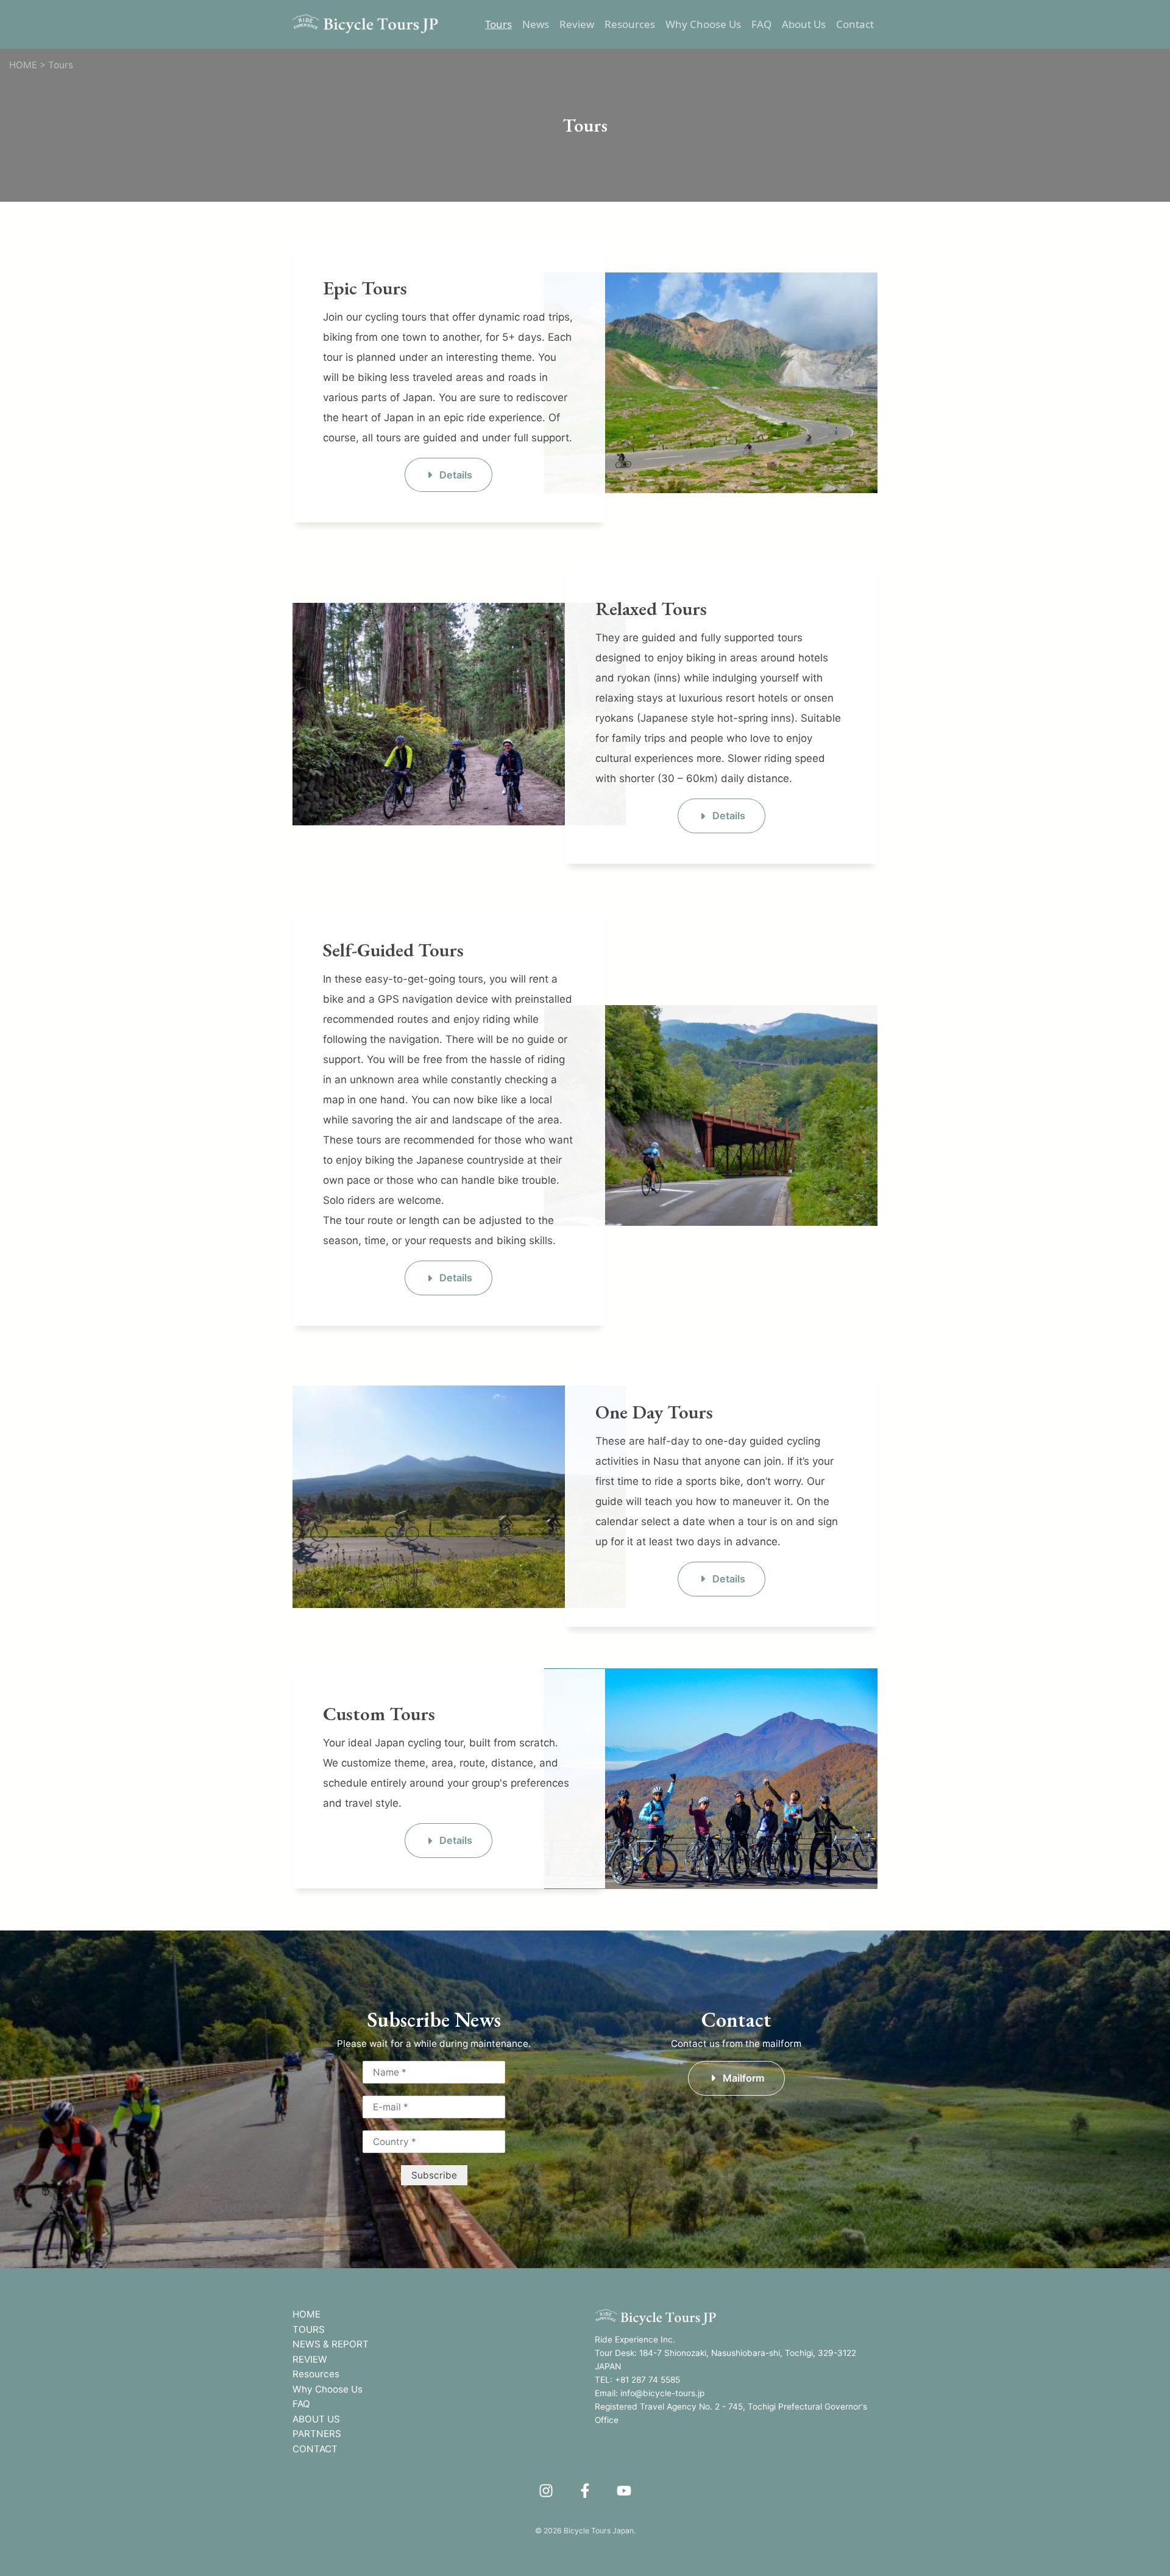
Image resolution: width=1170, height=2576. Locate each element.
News (536, 24)
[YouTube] (624, 2491)
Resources (630, 24)
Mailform (744, 2078)
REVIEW (310, 2359)
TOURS (309, 2329)
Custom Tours (379, 1713)
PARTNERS (317, 2434)
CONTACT (315, 2449)
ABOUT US (316, 2419)
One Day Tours (654, 1412)
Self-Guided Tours (393, 950)
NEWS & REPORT (331, 2344)
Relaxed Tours (651, 608)
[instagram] (546, 2491)
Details (456, 475)
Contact (855, 24)
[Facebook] (585, 2491)
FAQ (761, 24)
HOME (307, 2314)
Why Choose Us (703, 24)
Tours (498, 24)
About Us (804, 24)
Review (577, 24)
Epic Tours (365, 288)
